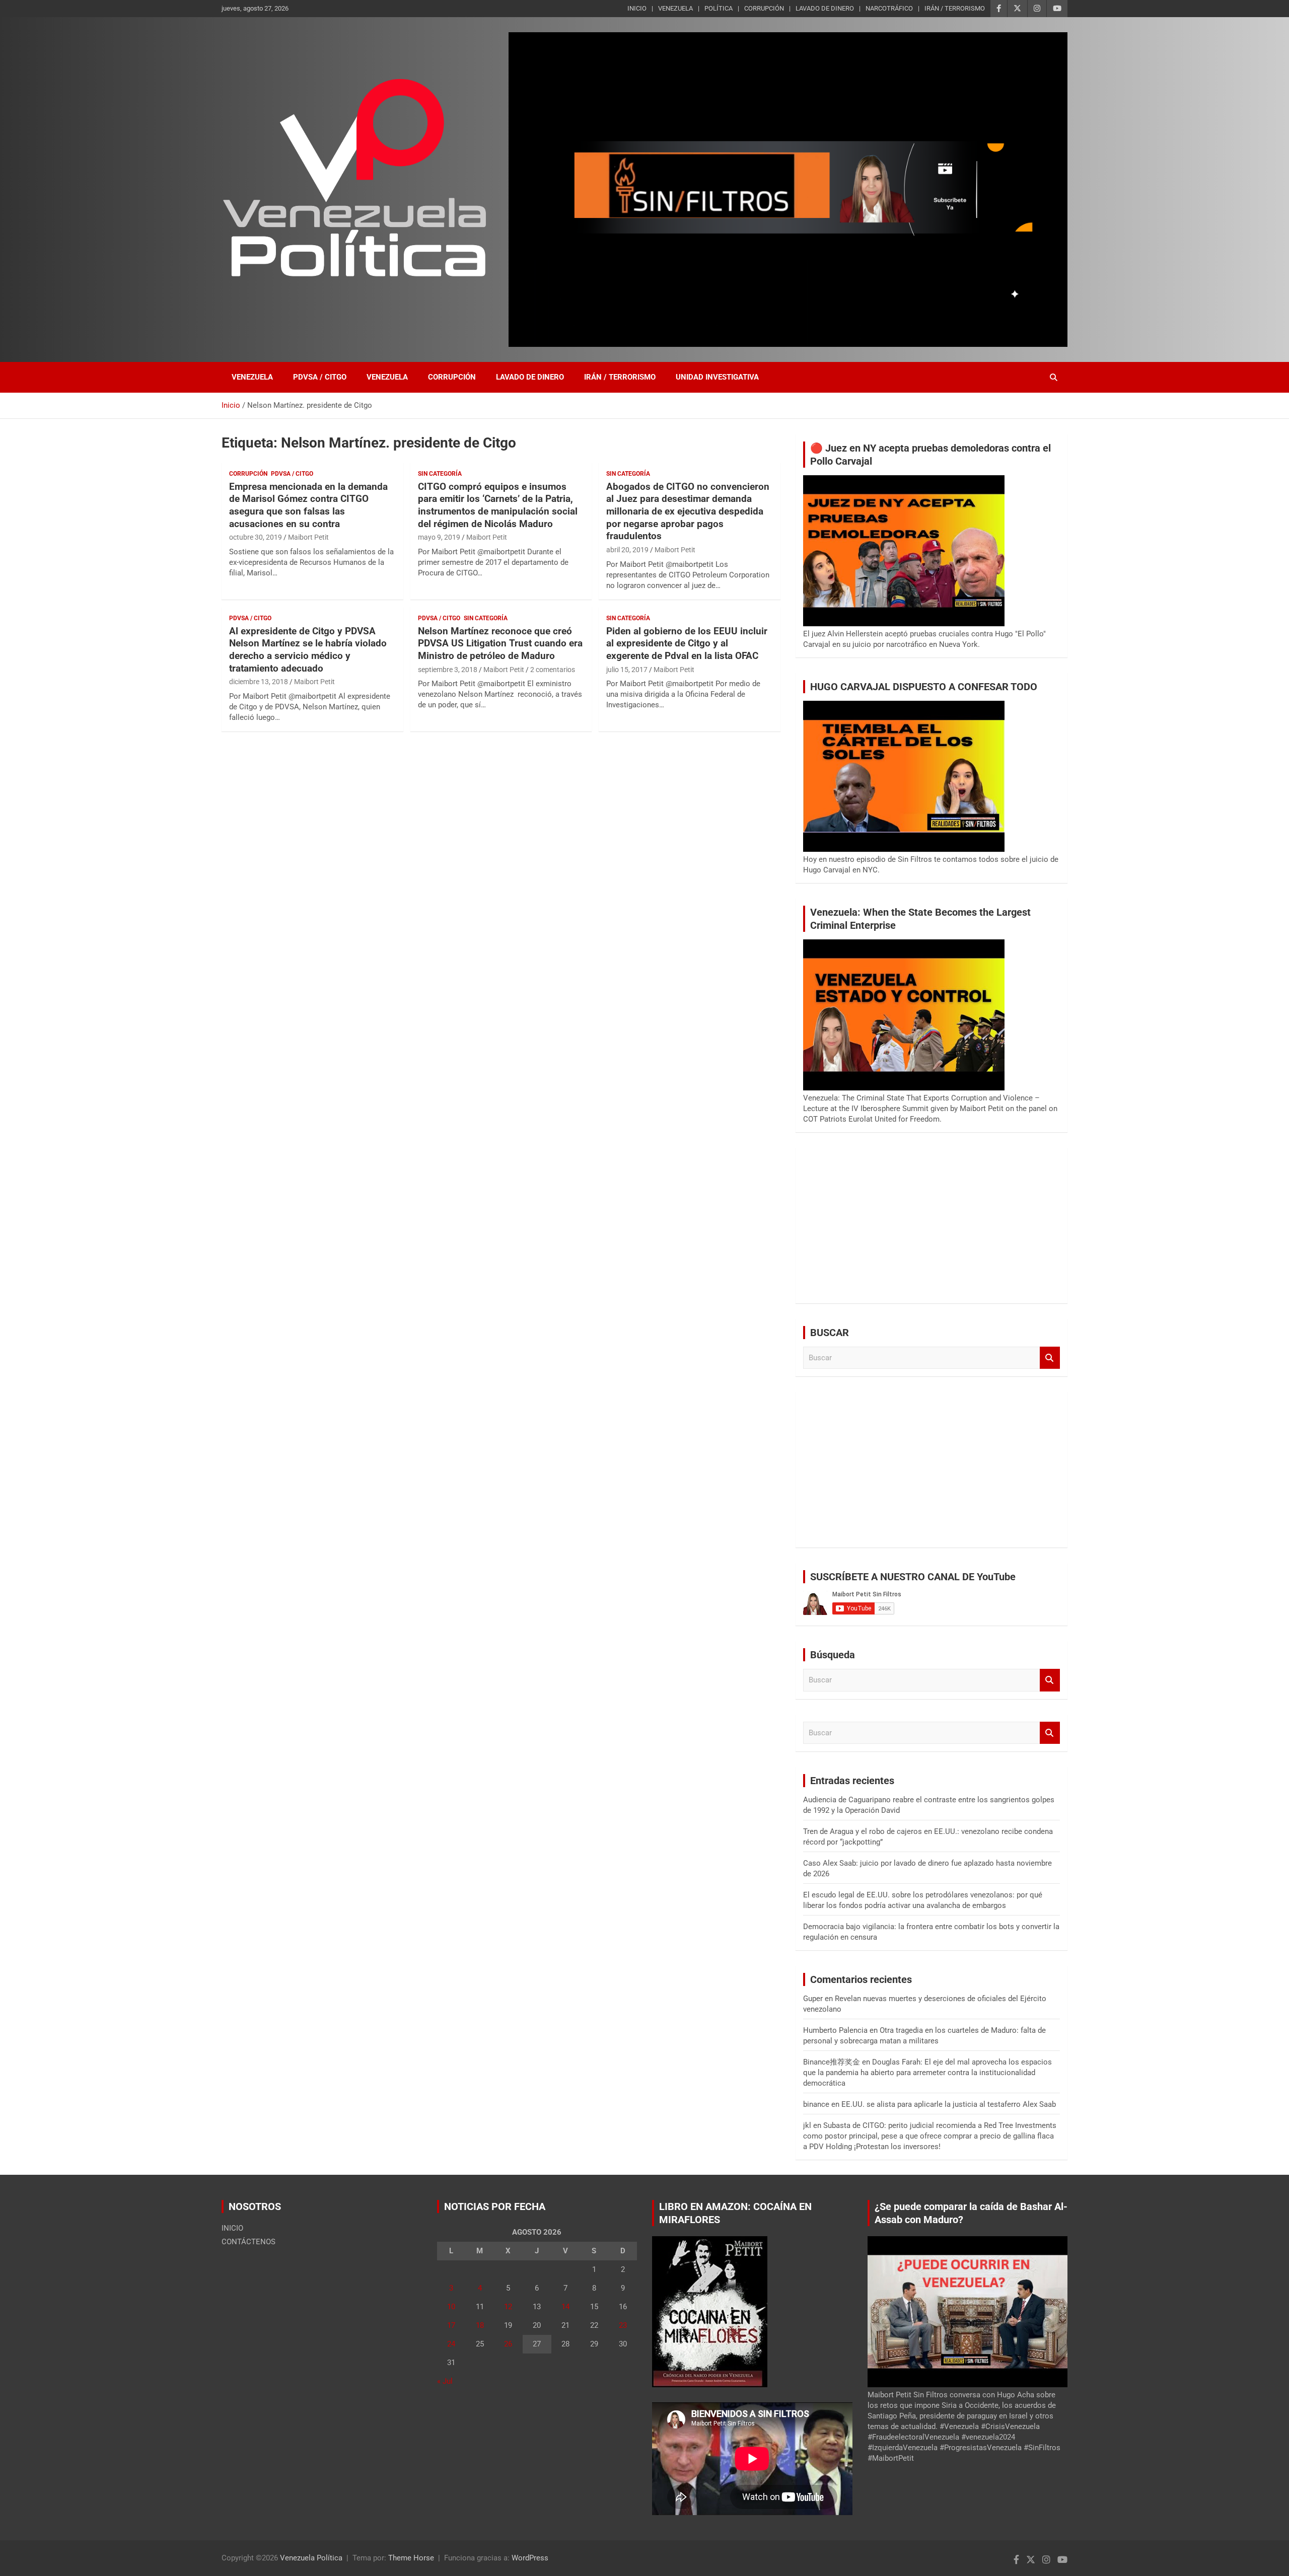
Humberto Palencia (835, 2030)
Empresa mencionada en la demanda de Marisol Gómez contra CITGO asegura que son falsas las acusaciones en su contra (308, 505)
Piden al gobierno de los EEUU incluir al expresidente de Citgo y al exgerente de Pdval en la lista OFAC (687, 643)
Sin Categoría (440, 474)
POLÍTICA (719, 8)
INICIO (637, 8)
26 (508, 2344)
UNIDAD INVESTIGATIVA (717, 377)
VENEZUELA (675, 8)
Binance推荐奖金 (832, 2062)
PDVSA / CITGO (320, 377)
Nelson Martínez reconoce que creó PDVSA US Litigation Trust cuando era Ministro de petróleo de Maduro (500, 643)
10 (451, 2307)
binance (816, 2104)
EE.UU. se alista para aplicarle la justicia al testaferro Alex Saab (949, 2104)
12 (508, 2307)
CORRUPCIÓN (764, 8)
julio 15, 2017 (627, 670)
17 (451, 2325)
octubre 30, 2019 (256, 537)
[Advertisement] (932, 1225)
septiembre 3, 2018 (448, 670)
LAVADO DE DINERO (825, 8)
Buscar (1050, 1358)
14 (565, 2307)
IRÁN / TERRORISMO (955, 8)
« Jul (445, 2381)
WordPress (530, 2558)
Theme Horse (411, 2558)
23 (623, 2325)
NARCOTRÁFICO (889, 8)
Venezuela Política (311, 2558)
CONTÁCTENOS (248, 2242)
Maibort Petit (308, 537)
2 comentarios (553, 670)
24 (451, 2344)
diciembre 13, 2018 (259, 682)
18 (480, 2325)
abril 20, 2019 (627, 550)
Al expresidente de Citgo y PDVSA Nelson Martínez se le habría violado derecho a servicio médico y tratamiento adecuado (308, 650)
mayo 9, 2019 (439, 537)
